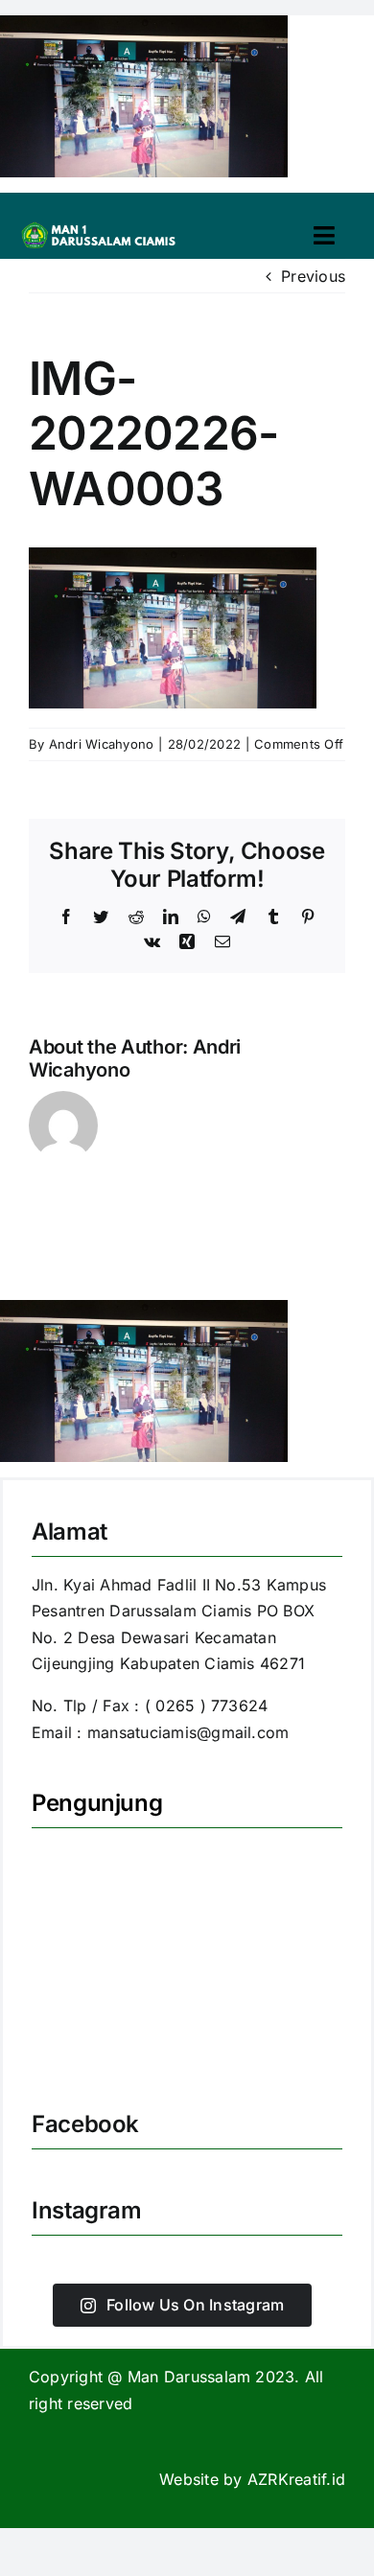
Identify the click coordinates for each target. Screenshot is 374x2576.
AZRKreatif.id (296, 2479)
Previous (313, 276)
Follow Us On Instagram (195, 2305)
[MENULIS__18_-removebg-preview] (102, 226)
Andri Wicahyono (102, 744)
